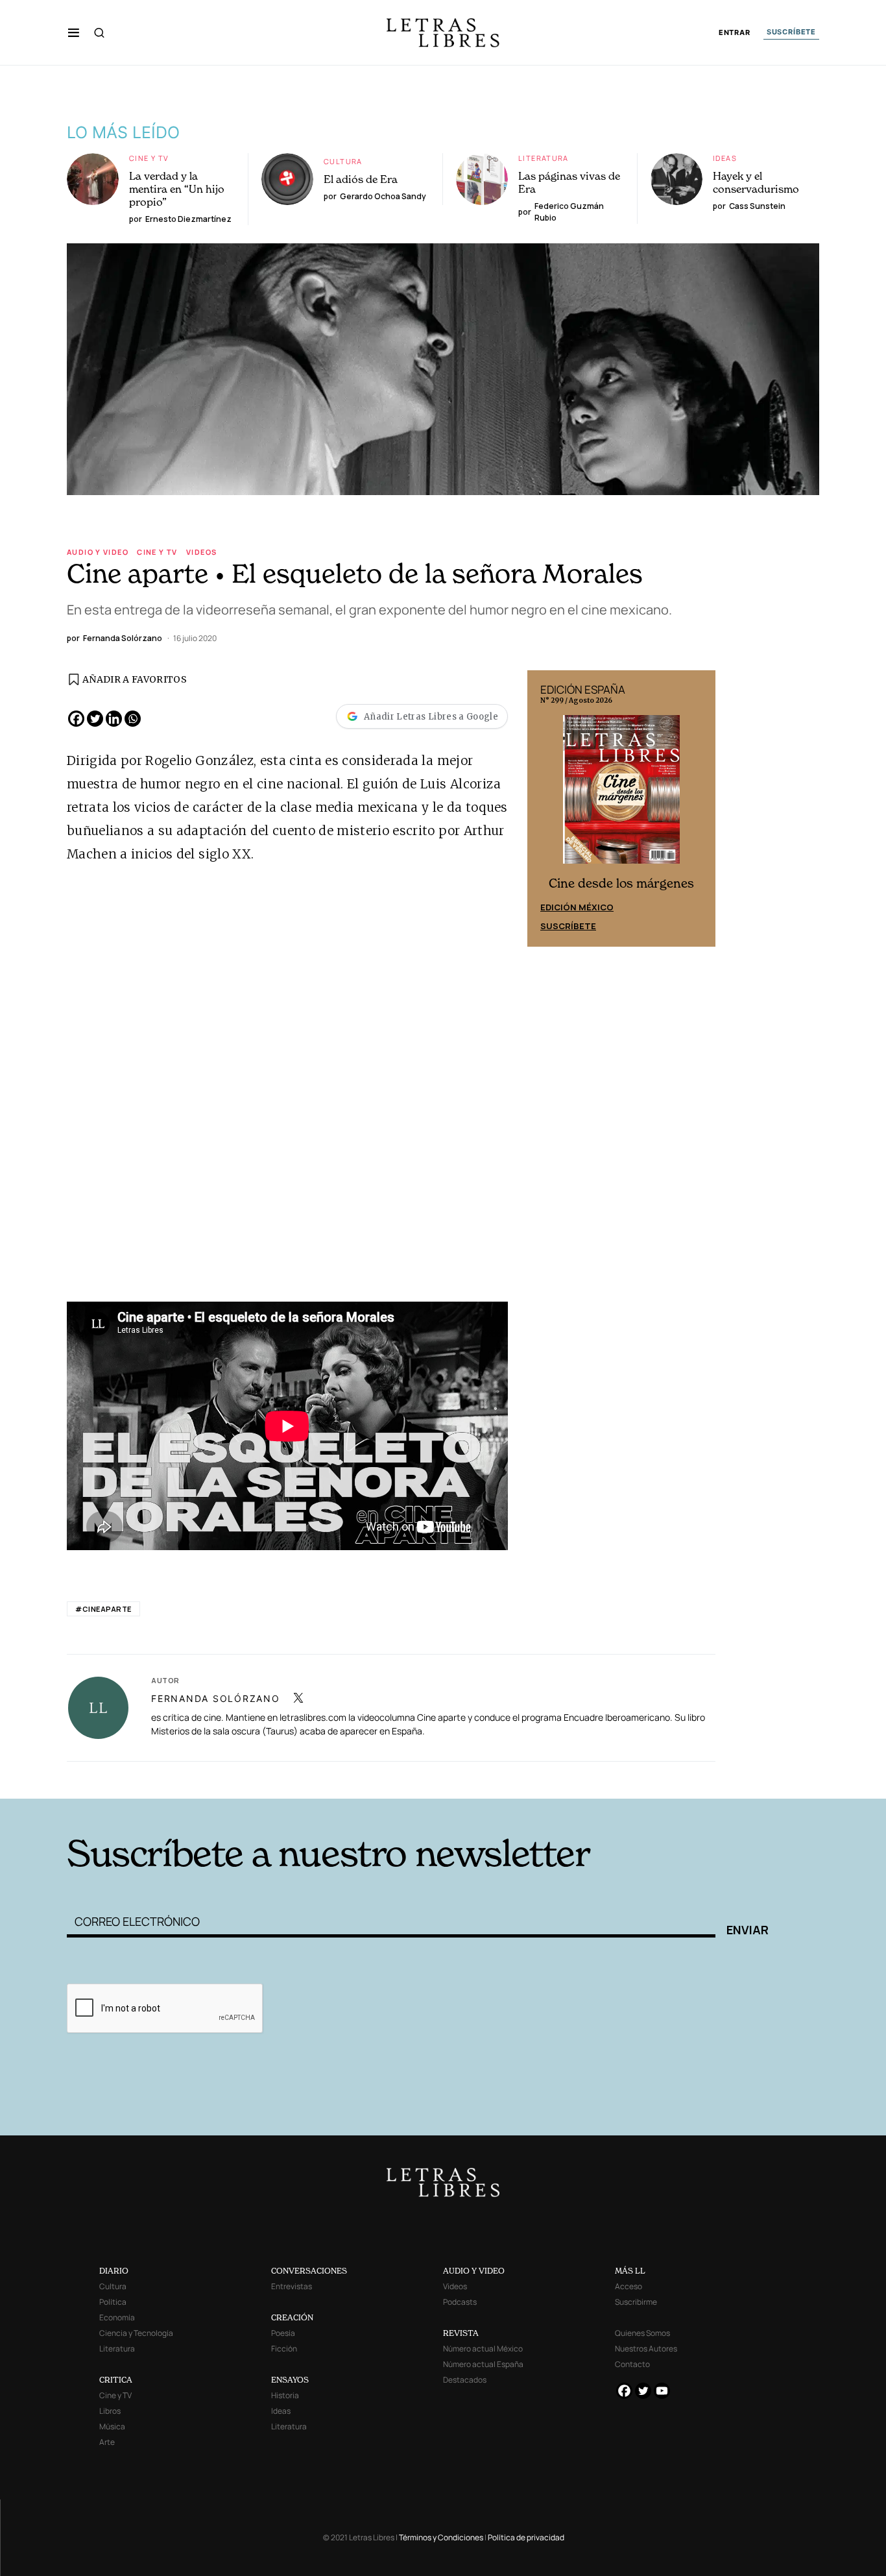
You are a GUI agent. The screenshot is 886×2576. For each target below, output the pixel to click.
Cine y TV (149, 158)
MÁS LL (630, 2271)
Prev (544, 808)
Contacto (632, 2364)
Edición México (577, 907)
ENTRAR (735, 33)
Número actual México (483, 2349)
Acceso (629, 2286)
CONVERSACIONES (309, 2271)
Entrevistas (292, 2286)
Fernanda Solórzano (216, 1698)
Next (699, 808)
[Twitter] (95, 719)
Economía (117, 2317)
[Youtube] (662, 2391)
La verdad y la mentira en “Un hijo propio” (177, 189)
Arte (107, 2442)
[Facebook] (76, 719)
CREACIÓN (292, 2317)
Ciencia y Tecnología (136, 2333)
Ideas (725, 158)
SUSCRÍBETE (791, 32)
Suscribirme (636, 2302)
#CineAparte (103, 1609)
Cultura (343, 161)
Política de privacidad (526, 2537)
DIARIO (114, 2271)
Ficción (284, 2349)
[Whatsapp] (133, 719)
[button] (74, 32)
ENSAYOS (290, 2380)
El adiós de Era (361, 179)
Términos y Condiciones (441, 2537)
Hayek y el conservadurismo (756, 182)
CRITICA (116, 2380)
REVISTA (461, 2333)
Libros (110, 2411)
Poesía (283, 2333)
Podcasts (460, 2302)
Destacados (465, 2380)
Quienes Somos (642, 2333)
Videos (201, 552)
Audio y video (98, 552)
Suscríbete (568, 926)
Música (112, 2426)
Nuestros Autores (646, 2349)
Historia (285, 2395)
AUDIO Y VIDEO (474, 2271)
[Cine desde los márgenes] (621, 795)
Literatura (544, 158)
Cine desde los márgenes (621, 883)
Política (113, 2302)
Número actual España (483, 2364)
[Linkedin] (114, 719)
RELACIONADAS (243, 1779)
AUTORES (618, 1779)
